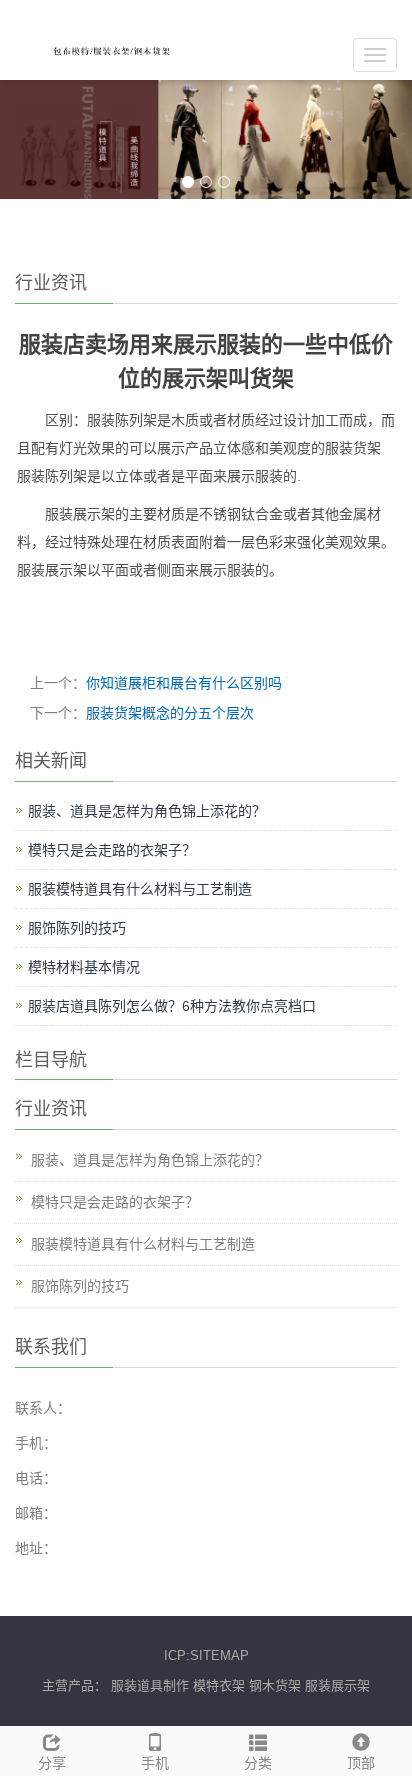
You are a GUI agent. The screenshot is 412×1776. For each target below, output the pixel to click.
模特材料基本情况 (84, 967)
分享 (52, 1763)
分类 (258, 1763)
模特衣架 (219, 1685)
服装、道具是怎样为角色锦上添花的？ (147, 811)
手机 (155, 1763)
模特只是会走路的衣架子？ (112, 850)
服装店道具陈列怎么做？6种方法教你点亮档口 (172, 1006)
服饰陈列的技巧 (77, 928)
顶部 (361, 1763)
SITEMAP (219, 1655)
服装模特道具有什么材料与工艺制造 (140, 889)
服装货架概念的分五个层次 (170, 713)
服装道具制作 (150, 1685)
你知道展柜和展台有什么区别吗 (184, 683)
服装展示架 (337, 1685)
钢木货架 (275, 1685)
